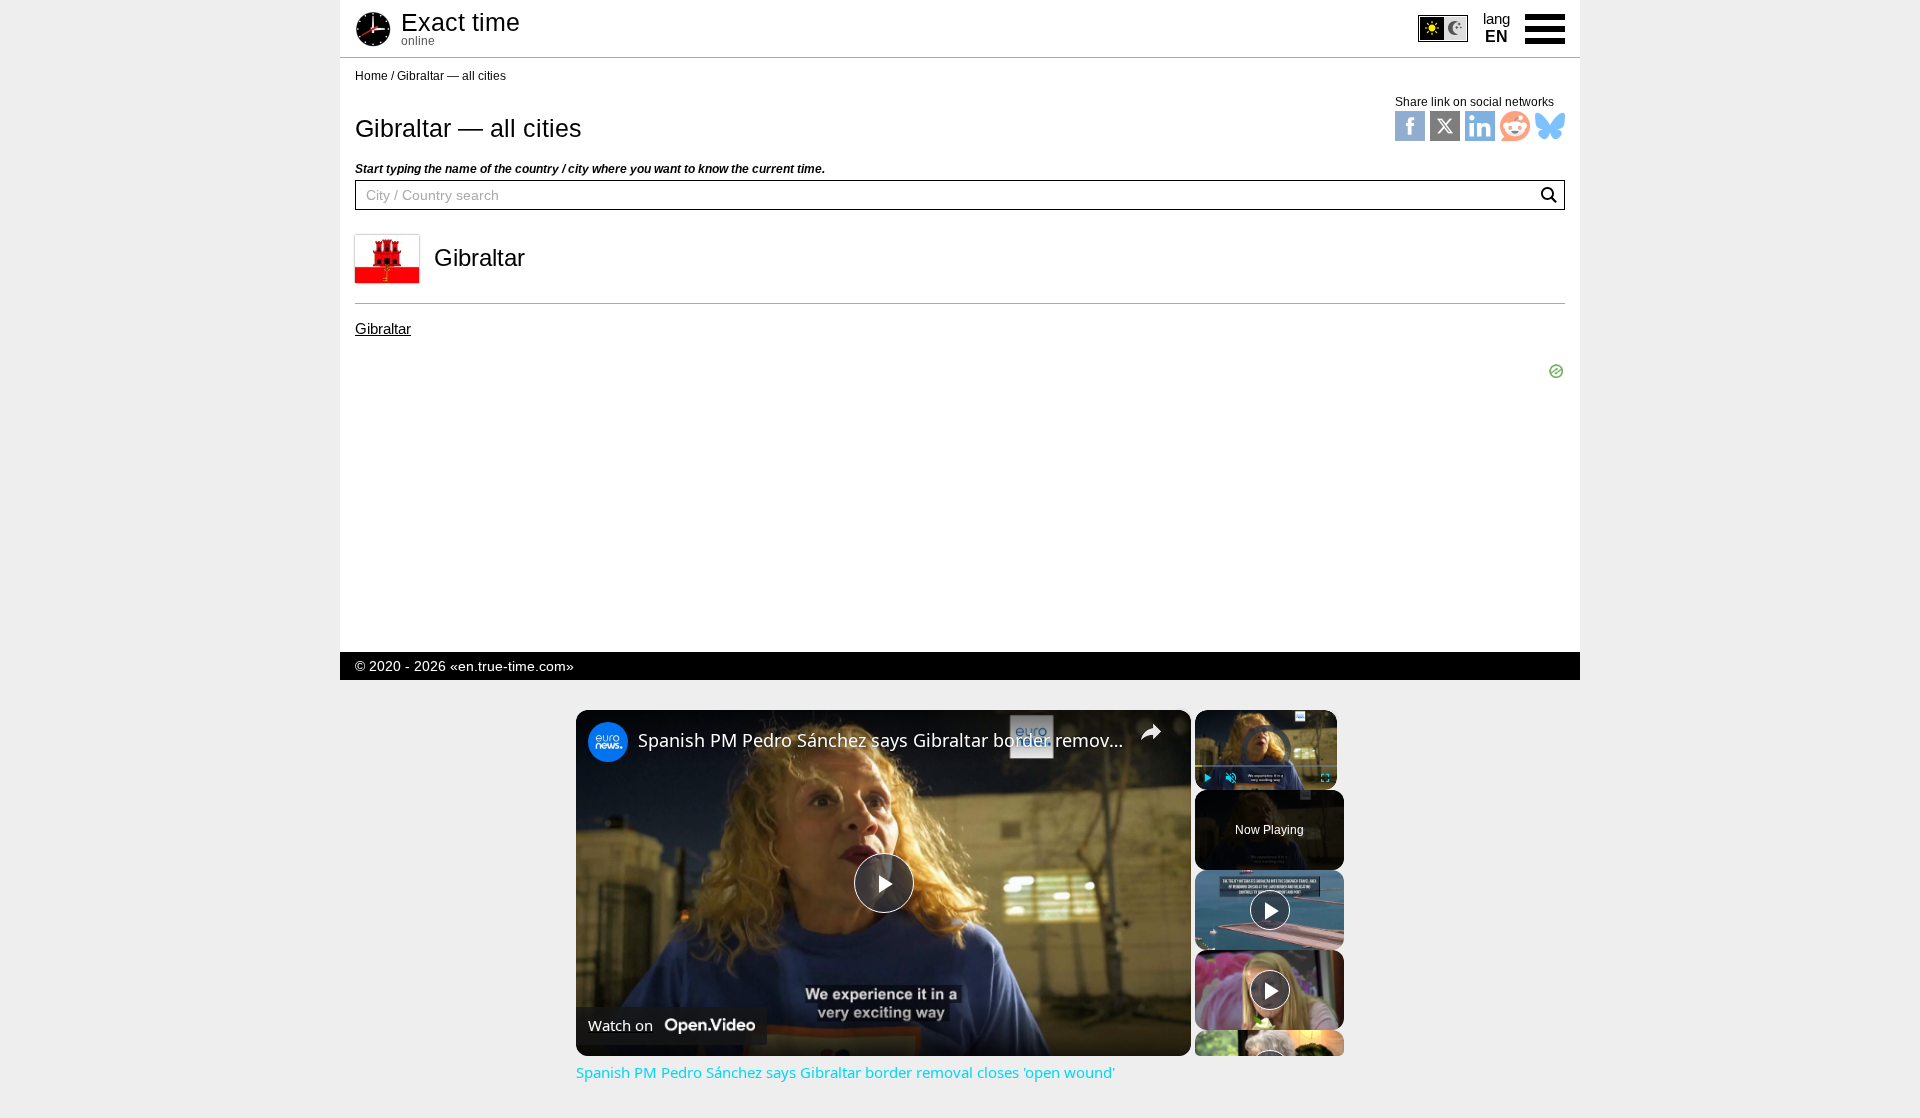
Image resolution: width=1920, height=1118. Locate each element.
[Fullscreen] (1325, 778)
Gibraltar (383, 329)
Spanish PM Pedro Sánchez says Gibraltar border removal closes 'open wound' (880, 740)
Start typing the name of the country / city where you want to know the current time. (590, 169)
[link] (608, 742)
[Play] (1207, 778)
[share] (1151, 732)
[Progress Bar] (1266, 766)
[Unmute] (1231, 778)
